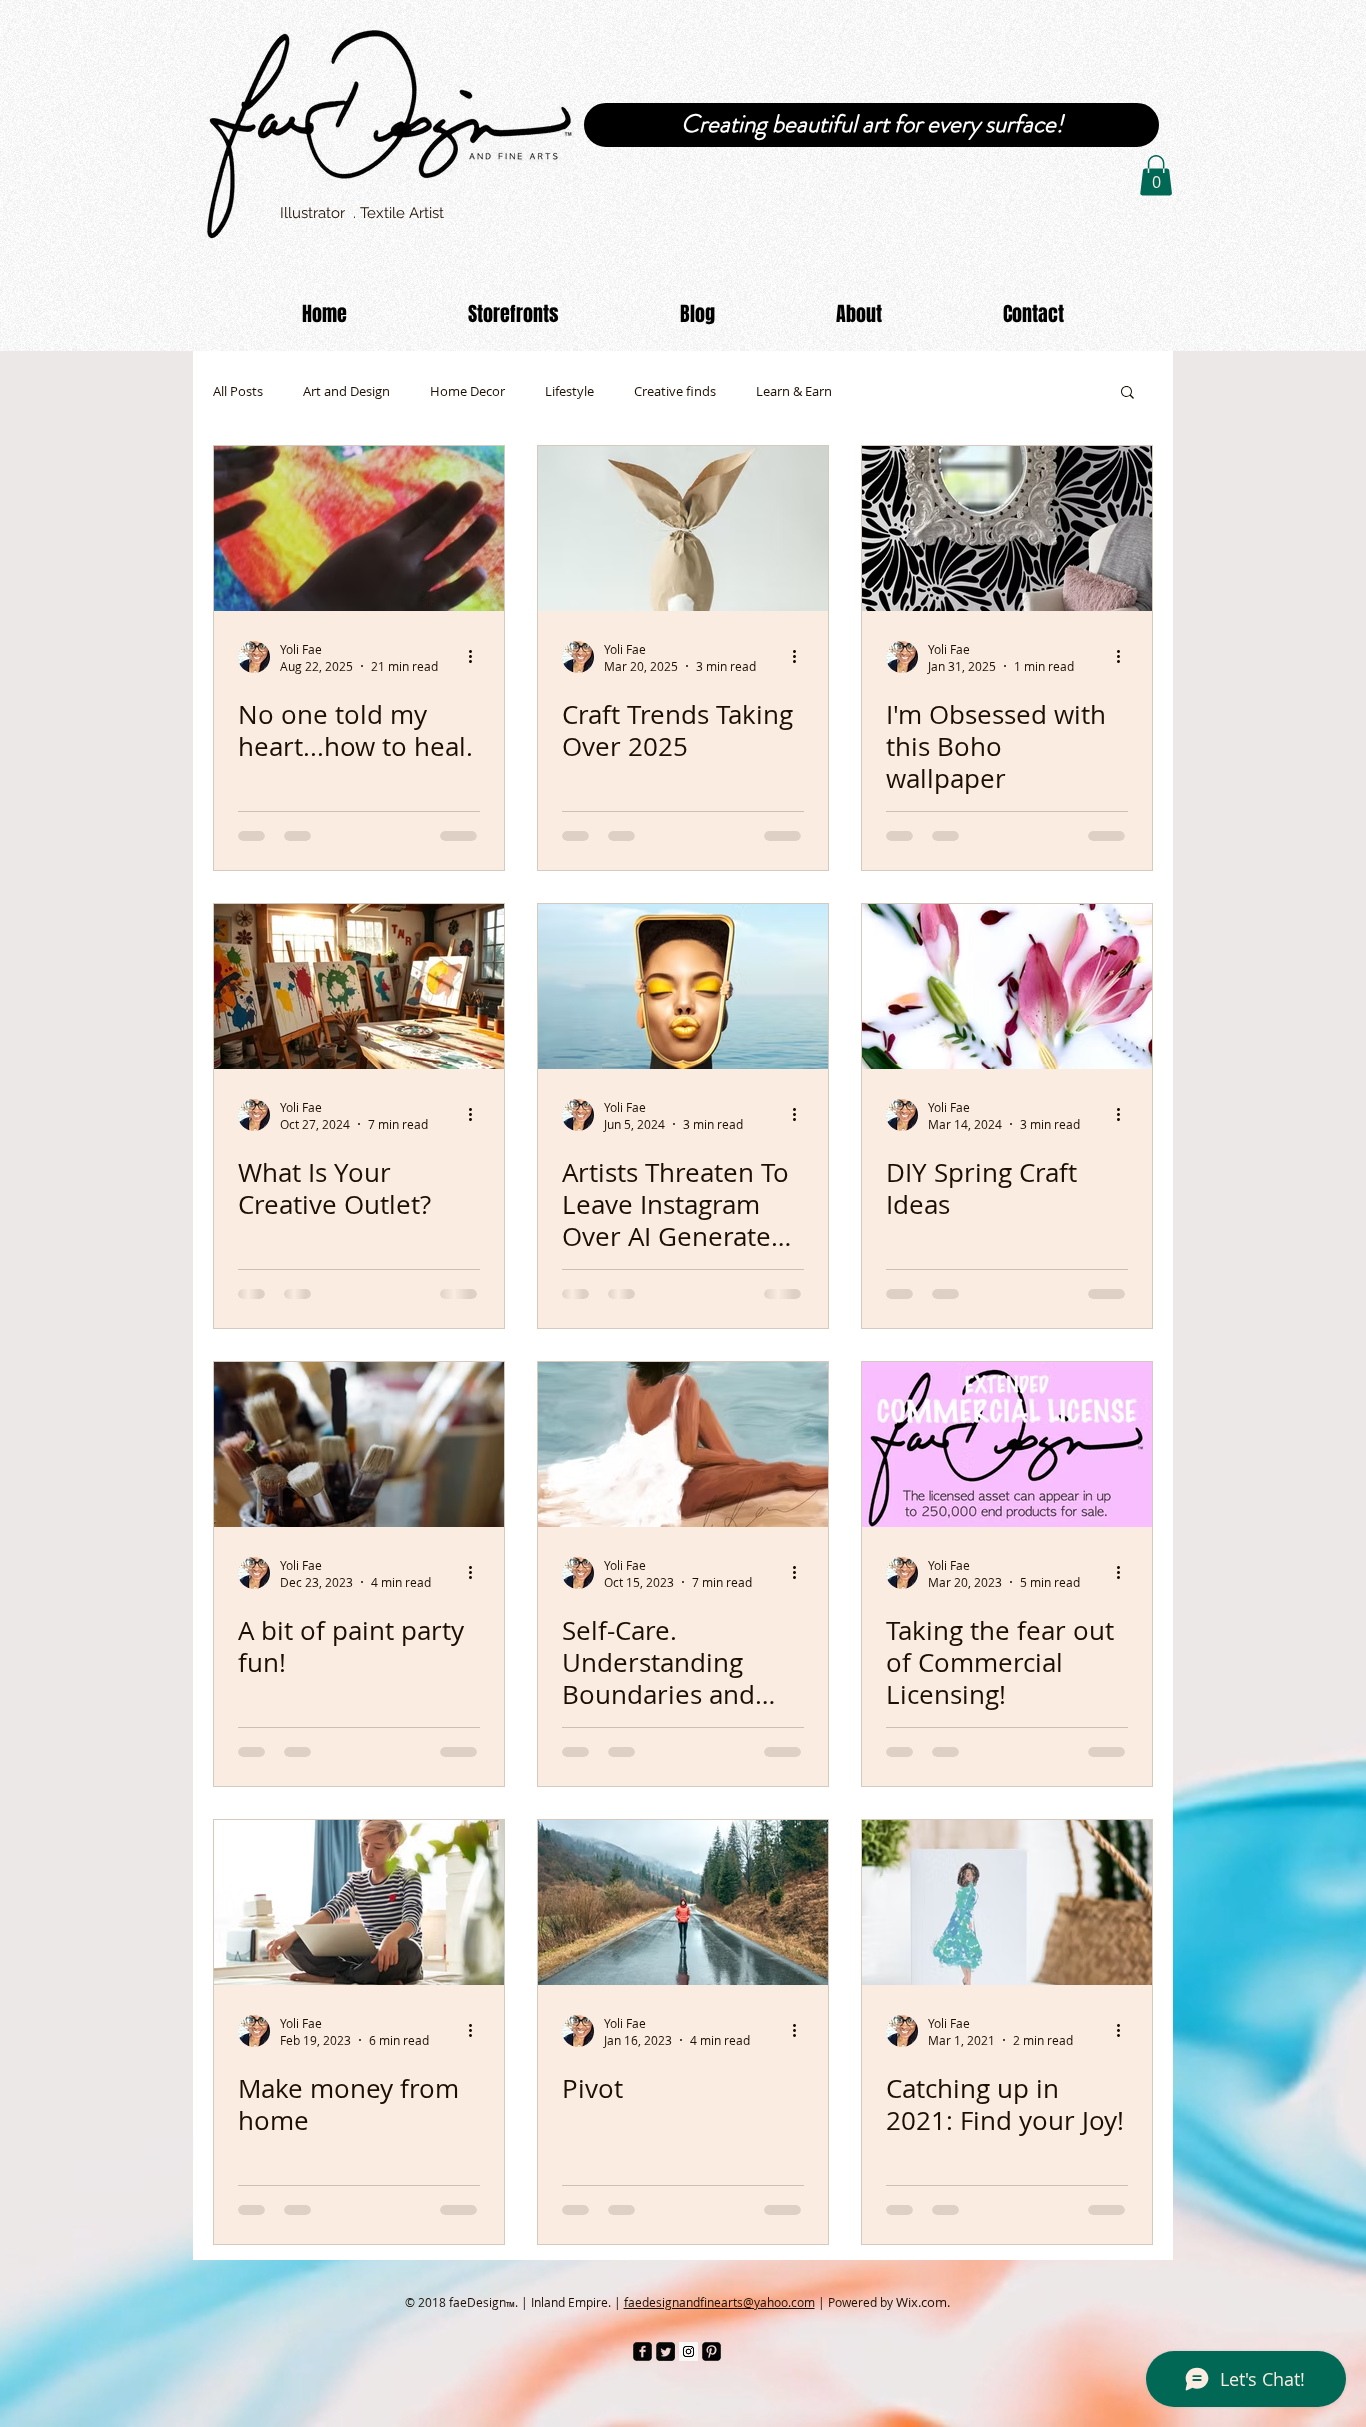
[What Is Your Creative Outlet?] (359, 986)
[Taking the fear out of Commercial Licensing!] (1007, 1444)
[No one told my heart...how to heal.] (359, 528)
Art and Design (346, 391)
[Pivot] (683, 1902)
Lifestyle (569, 391)
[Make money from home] (359, 1902)
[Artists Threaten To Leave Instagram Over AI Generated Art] (683, 986)
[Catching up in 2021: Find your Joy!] (1007, 1902)
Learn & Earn (794, 391)
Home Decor (467, 391)
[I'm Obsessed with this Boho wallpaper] (1007, 528)
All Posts (238, 391)
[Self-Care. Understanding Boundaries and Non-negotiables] (683, 1444)
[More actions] (477, 657)
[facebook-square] (642, 2351)
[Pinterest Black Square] (711, 2351)
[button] (1156, 175)
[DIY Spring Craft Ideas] (1007, 986)
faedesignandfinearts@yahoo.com (719, 2302)
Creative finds (675, 391)
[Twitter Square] (665, 2351)
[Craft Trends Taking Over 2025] (683, 528)
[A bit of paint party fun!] (359, 1444)
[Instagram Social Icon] (688, 2351)
